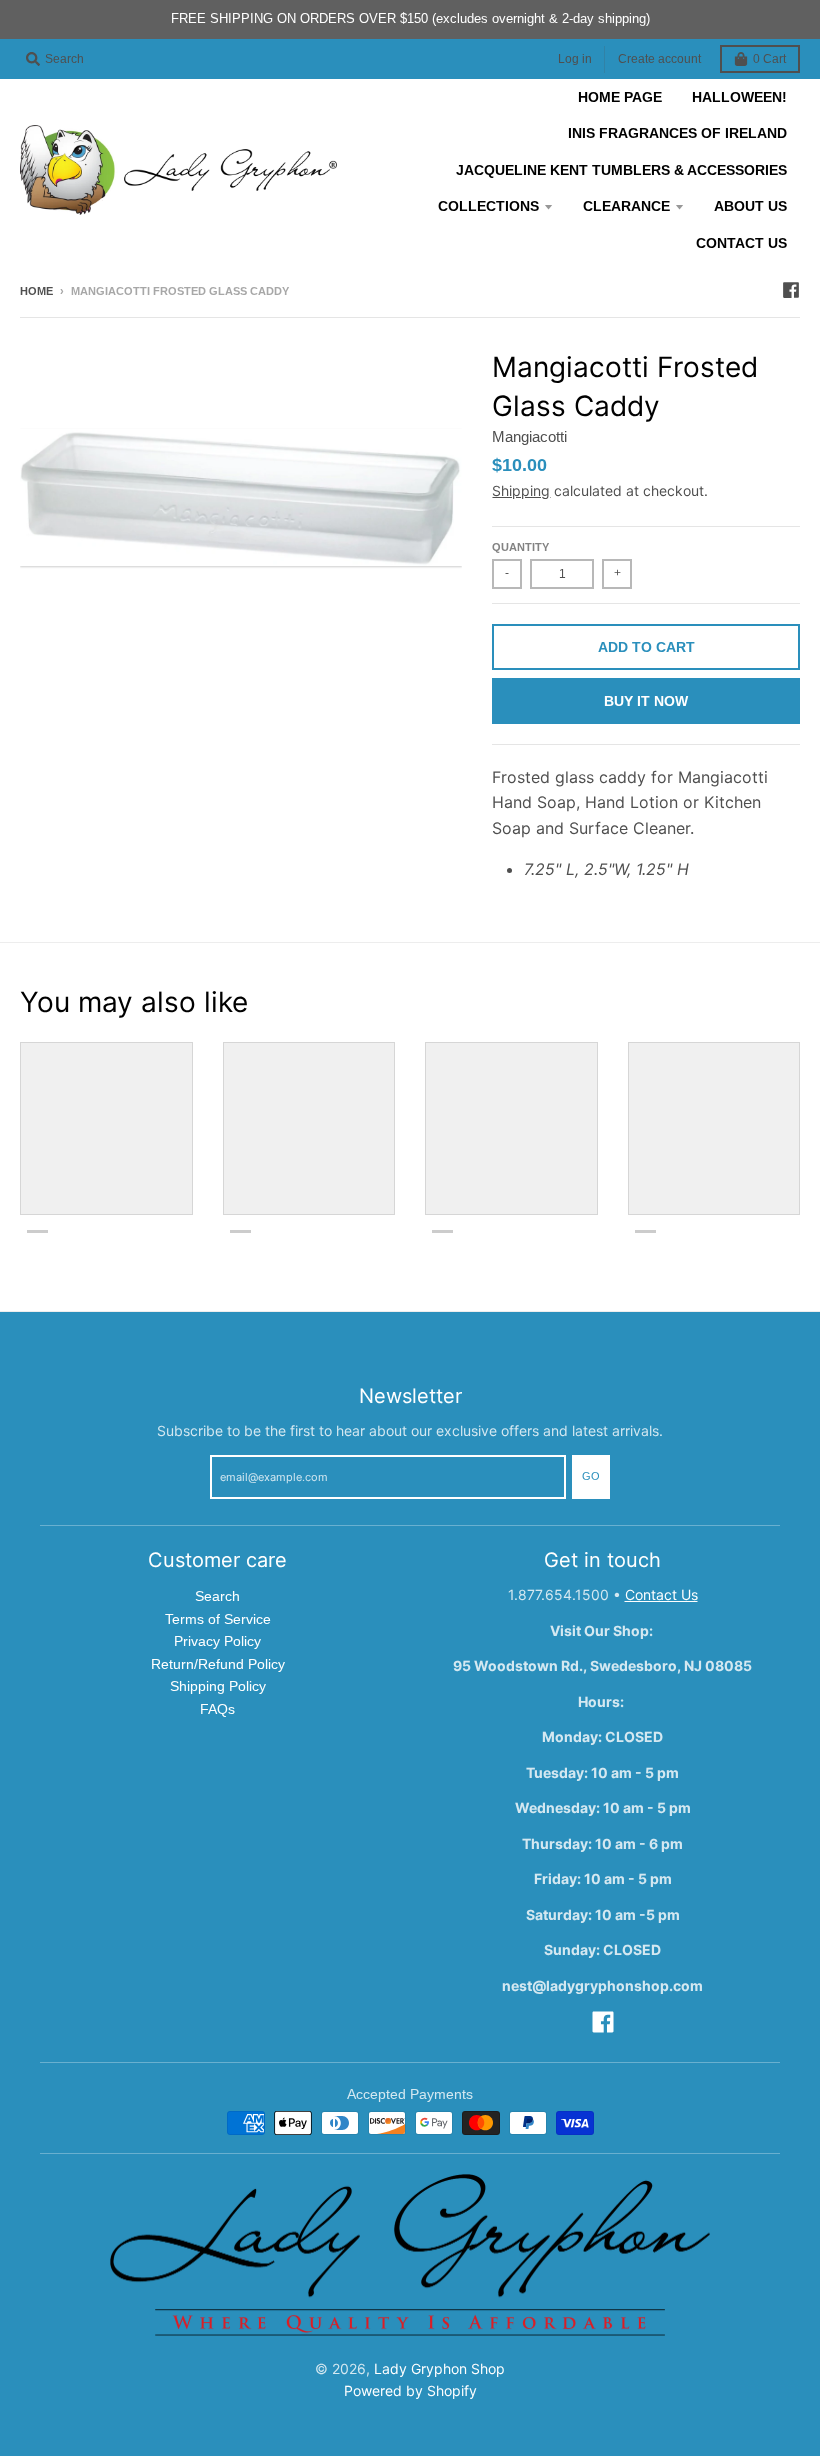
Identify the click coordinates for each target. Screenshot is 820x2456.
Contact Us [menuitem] (741, 243)
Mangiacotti (529, 436)
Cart (769, 59)
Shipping (521, 490)
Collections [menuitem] (488, 206)
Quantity (520, 547)
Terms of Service (218, 1619)
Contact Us (661, 1594)
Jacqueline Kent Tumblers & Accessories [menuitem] (621, 170)
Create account (659, 59)
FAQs (217, 1709)
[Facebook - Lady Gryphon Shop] (791, 290)
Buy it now (646, 701)
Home (36, 291)
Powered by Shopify (410, 2390)
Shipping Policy (218, 1686)
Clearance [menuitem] (626, 206)
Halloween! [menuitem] (739, 97)
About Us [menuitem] (750, 206)
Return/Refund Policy (218, 1664)
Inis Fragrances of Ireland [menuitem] (677, 133)
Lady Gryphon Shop (439, 2368)
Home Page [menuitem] (620, 97)
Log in (575, 59)
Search (217, 1596)
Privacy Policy (217, 1641)
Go (591, 1476)
